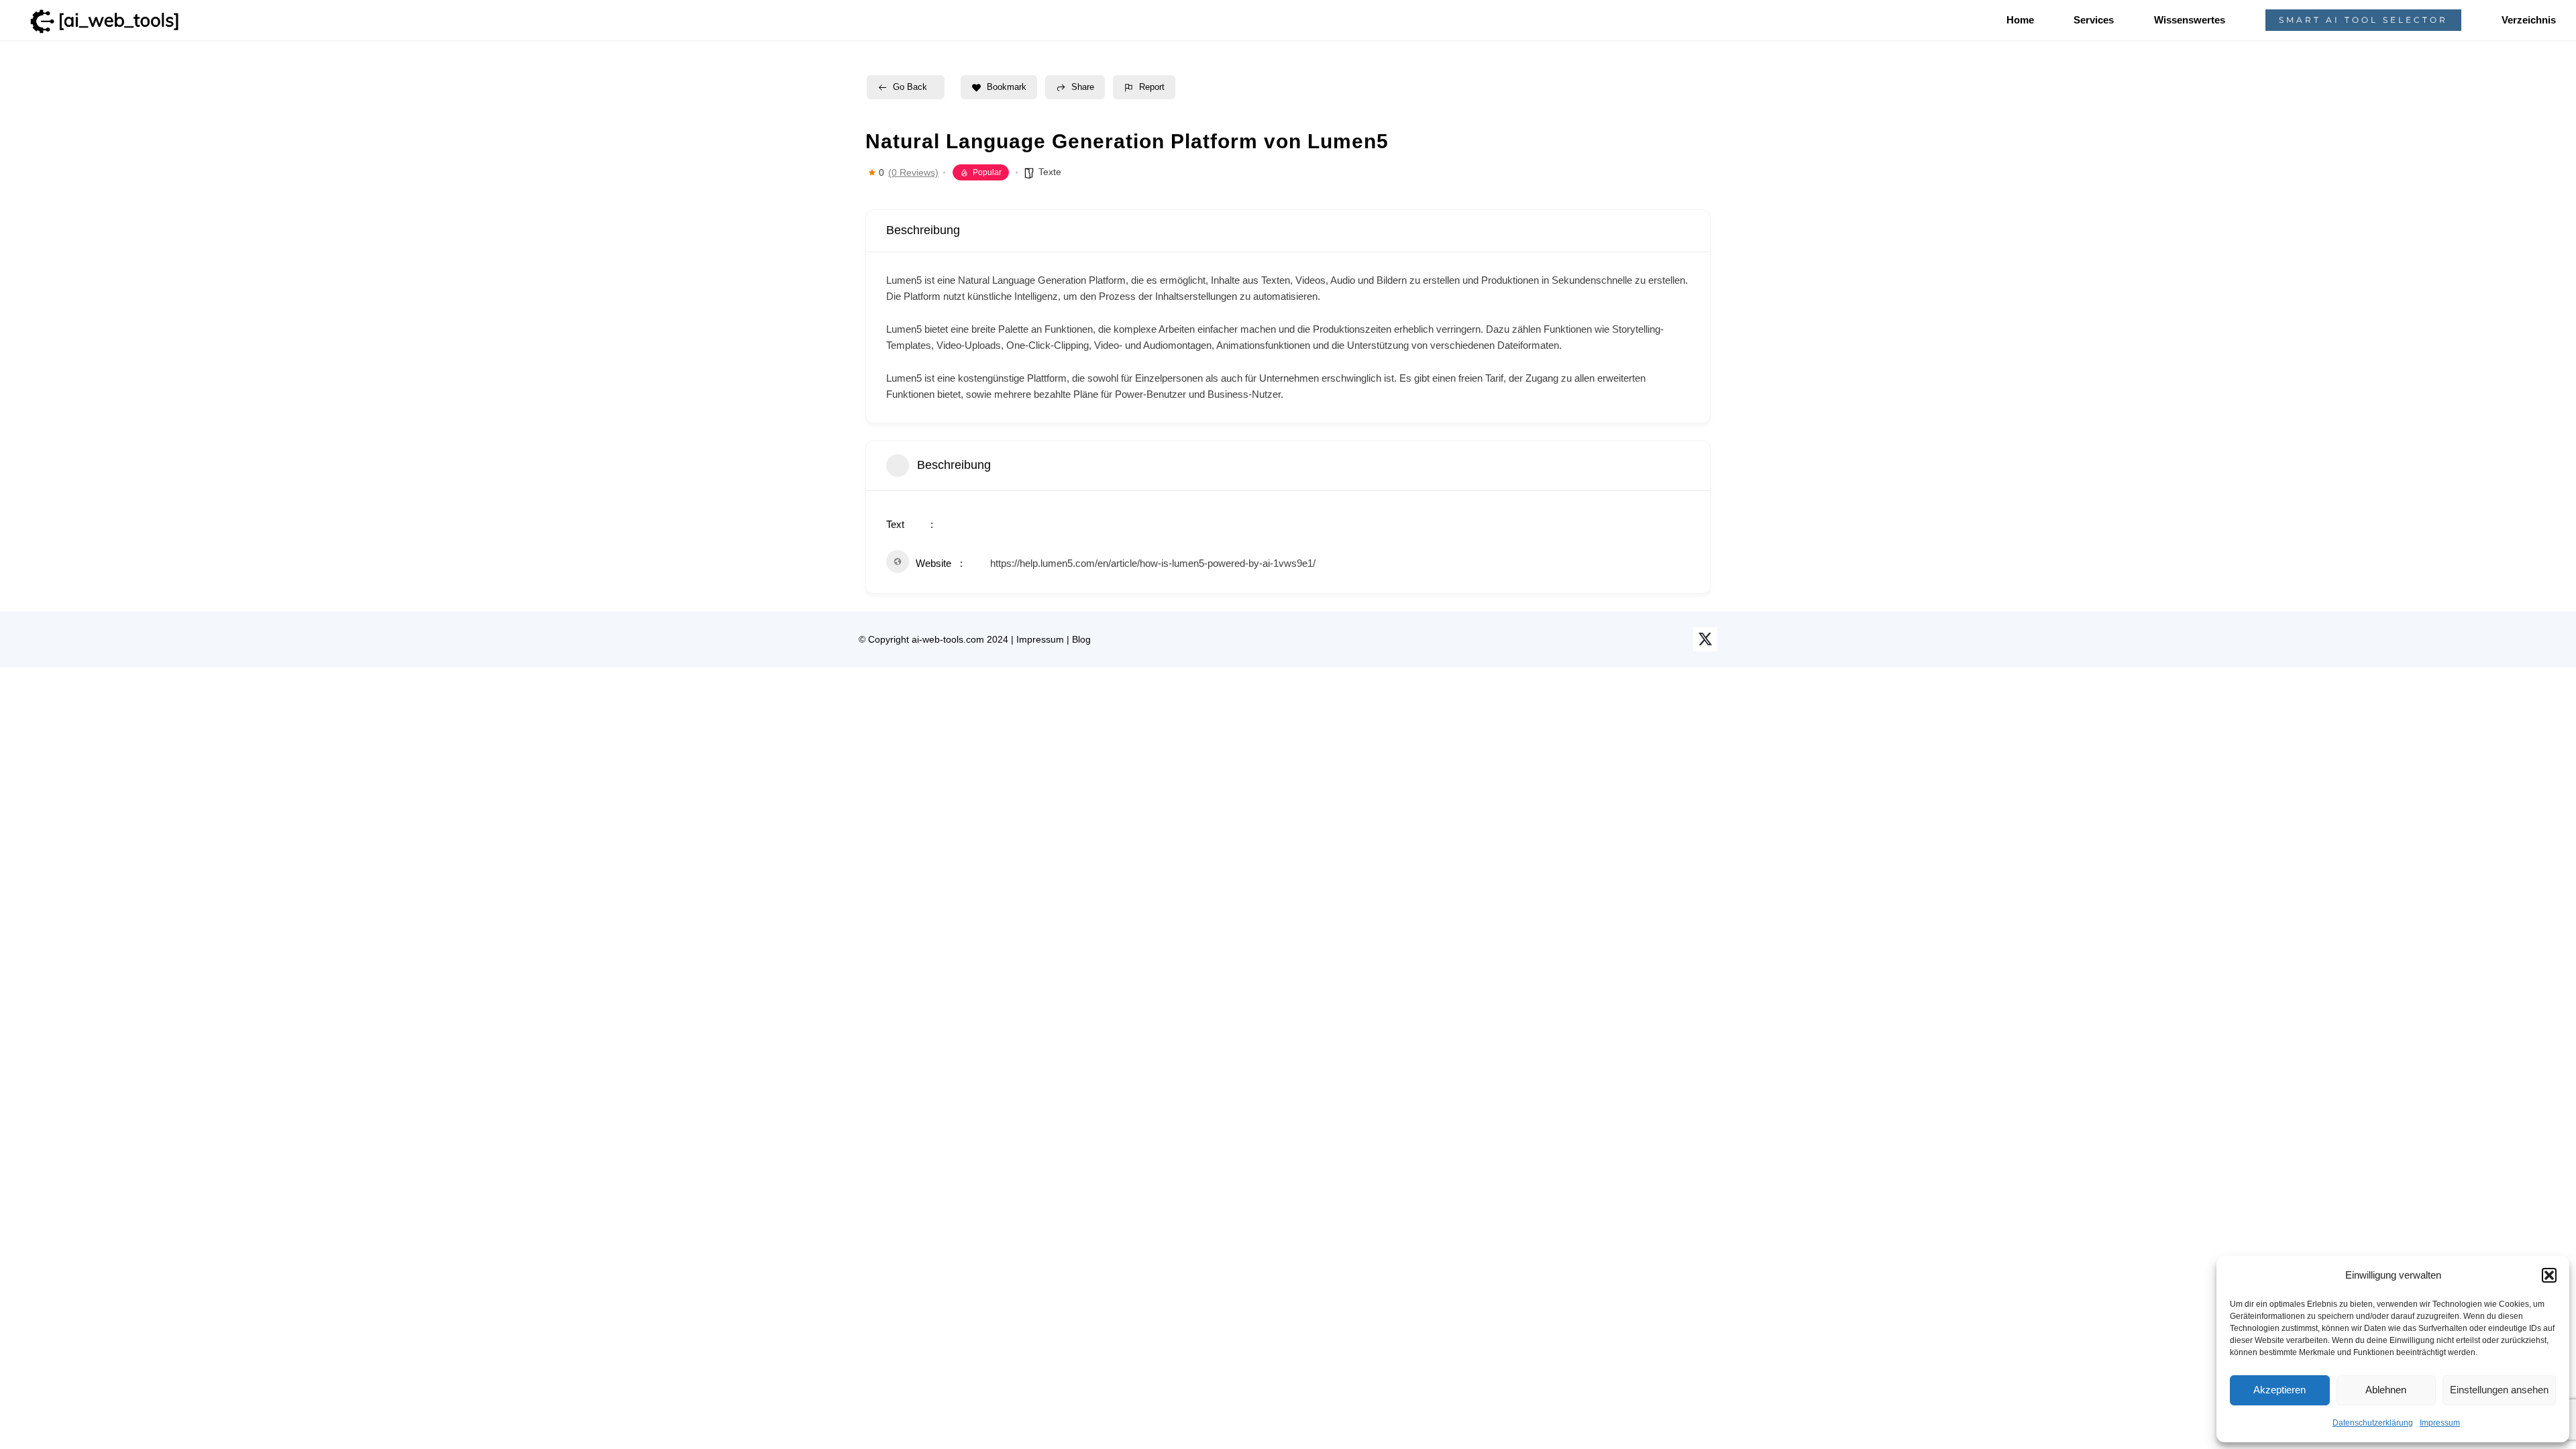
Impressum (2440, 1423)
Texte (1050, 172)
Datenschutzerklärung (2373, 1423)
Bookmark (1007, 87)
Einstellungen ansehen (2499, 1390)
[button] (2549, 1275)
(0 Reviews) (913, 172)
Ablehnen (2386, 1390)
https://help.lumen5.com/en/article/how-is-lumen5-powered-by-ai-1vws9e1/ (1153, 563)
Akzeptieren (2279, 1390)
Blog (1081, 639)
